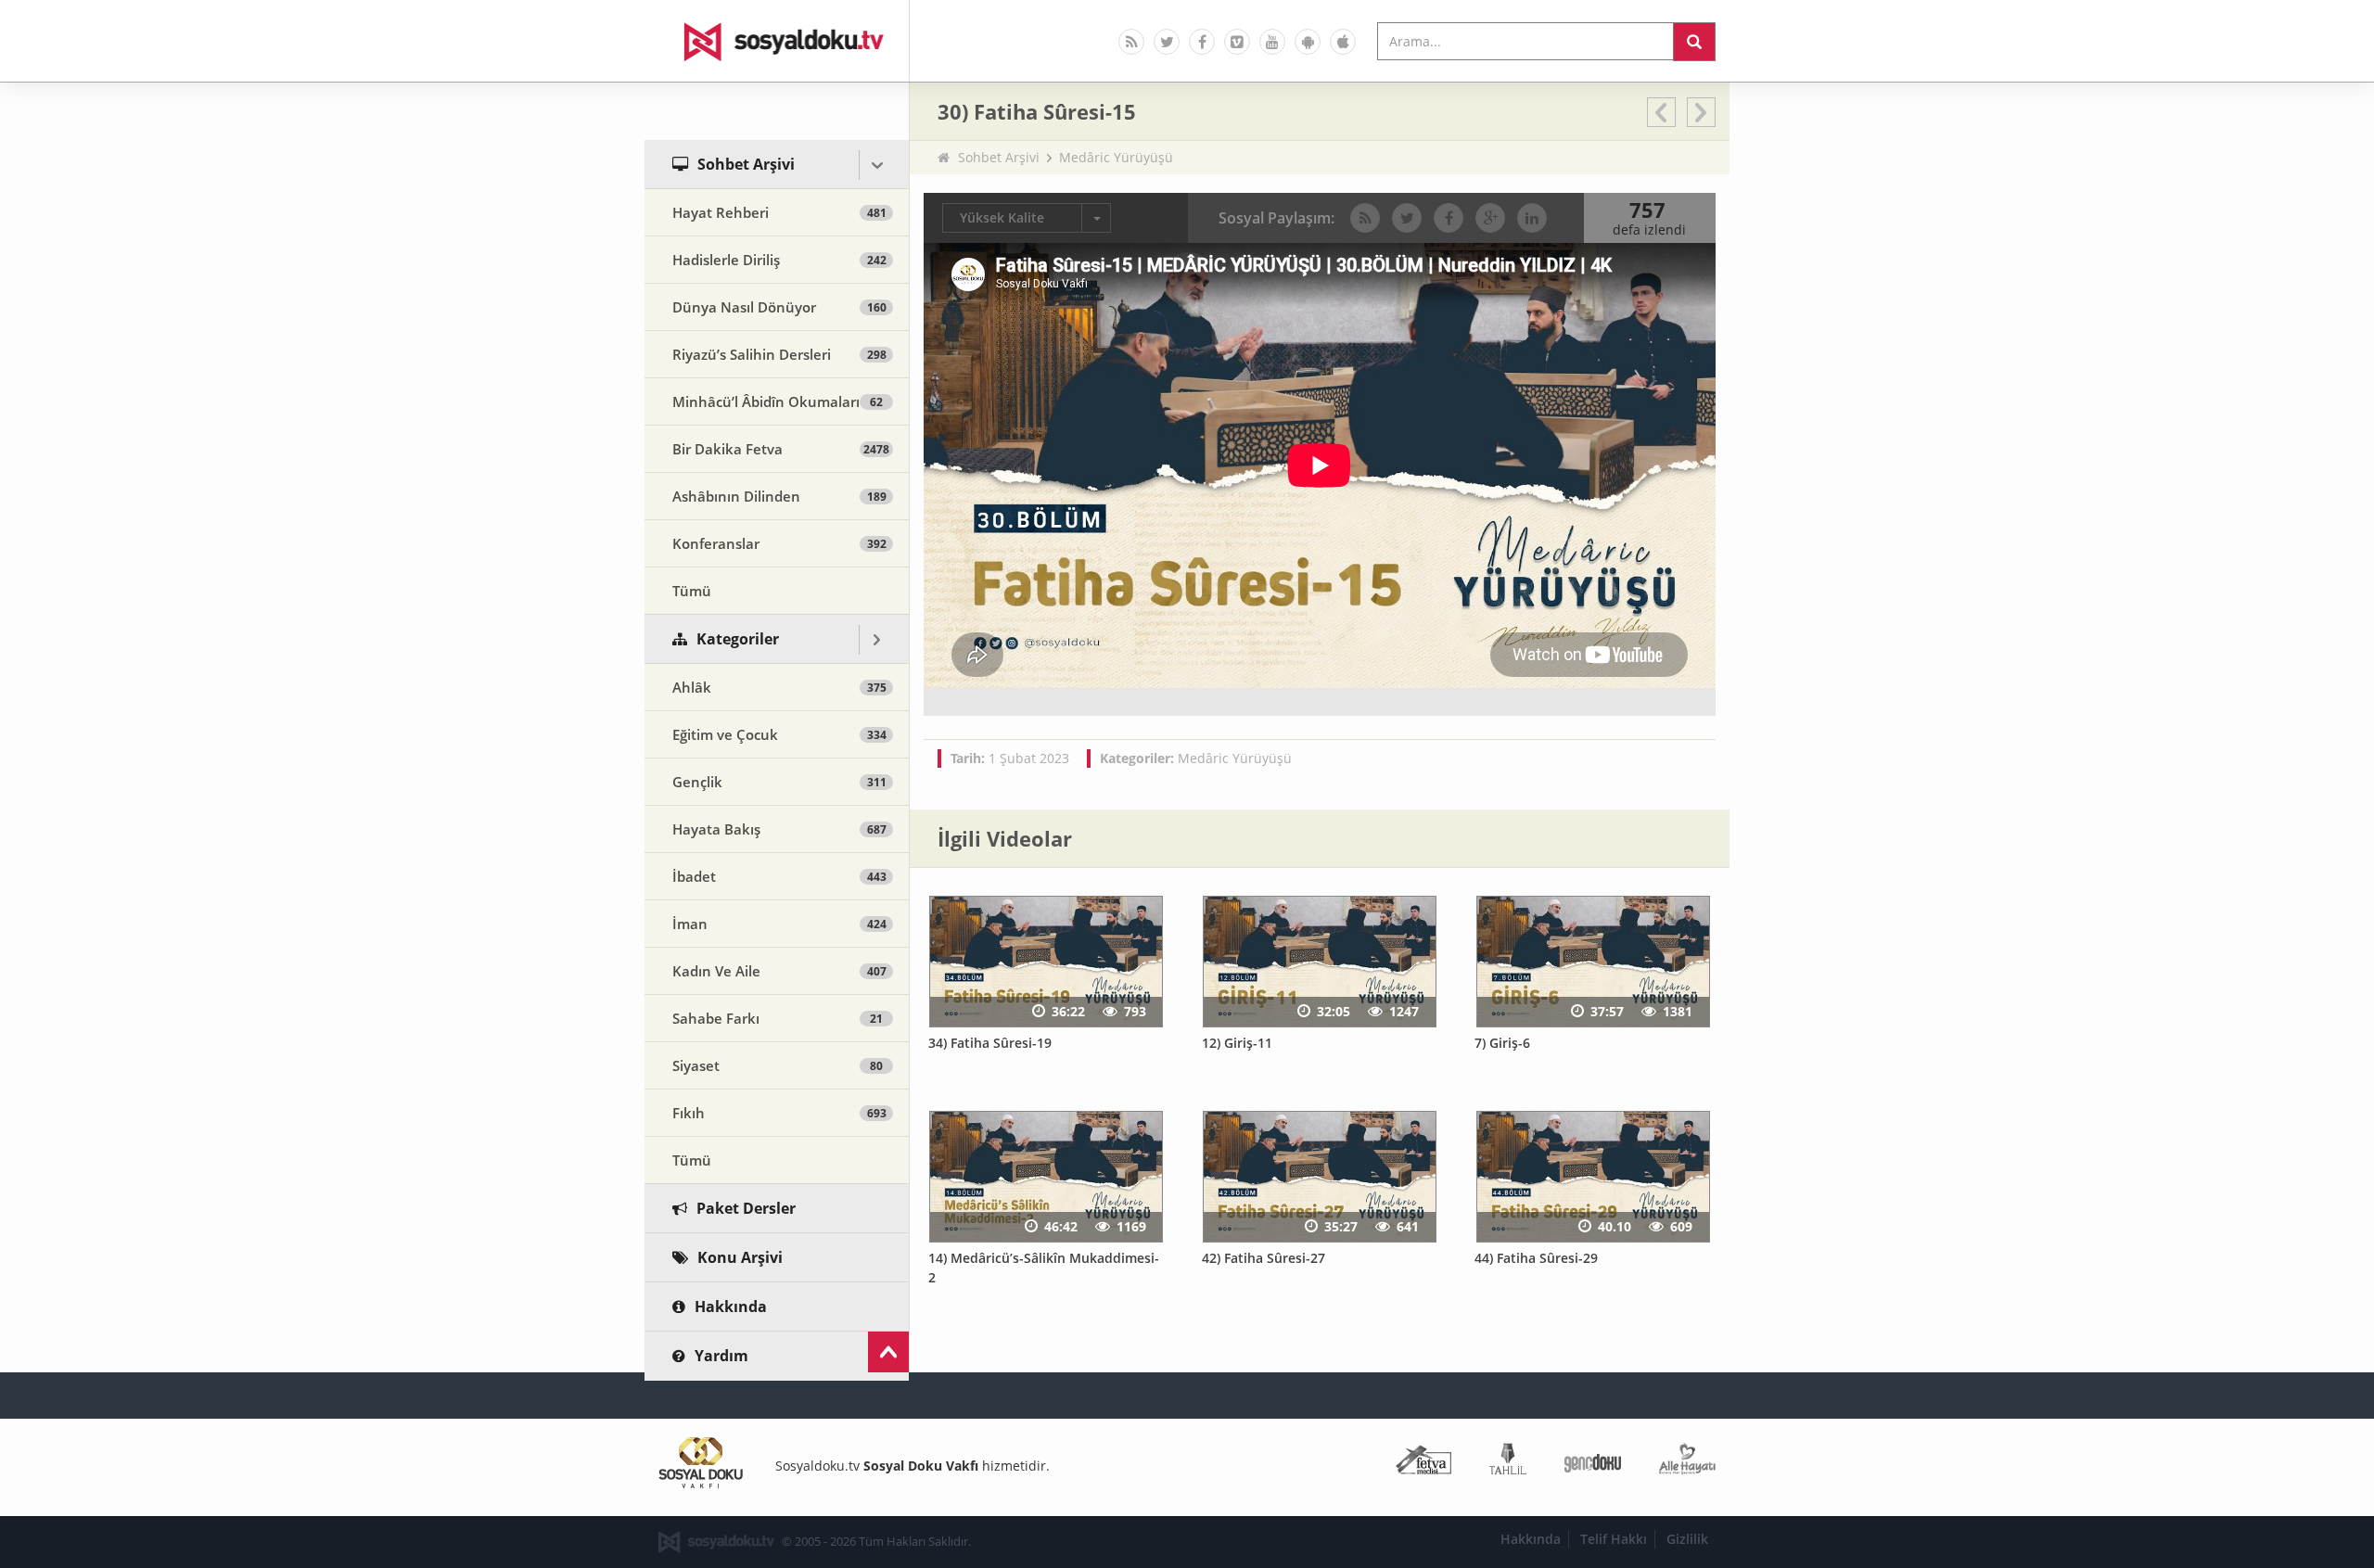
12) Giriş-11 (1237, 1043)
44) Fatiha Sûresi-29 (1536, 1258)
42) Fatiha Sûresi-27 (1264, 1258)
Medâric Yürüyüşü (1116, 157)
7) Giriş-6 (1502, 1043)
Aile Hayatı (1687, 1463)
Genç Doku (1593, 1463)
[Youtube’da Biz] (1272, 42)
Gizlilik (1687, 1539)
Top (888, 1352)
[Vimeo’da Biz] (1237, 42)
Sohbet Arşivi (999, 157)
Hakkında (1531, 1539)
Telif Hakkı (1614, 1539)
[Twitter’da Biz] (1167, 42)
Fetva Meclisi (1423, 1463)
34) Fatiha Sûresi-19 (990, 1043)
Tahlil (1508, 1463)
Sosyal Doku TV (777, 41)
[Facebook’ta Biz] (1202, 42)
